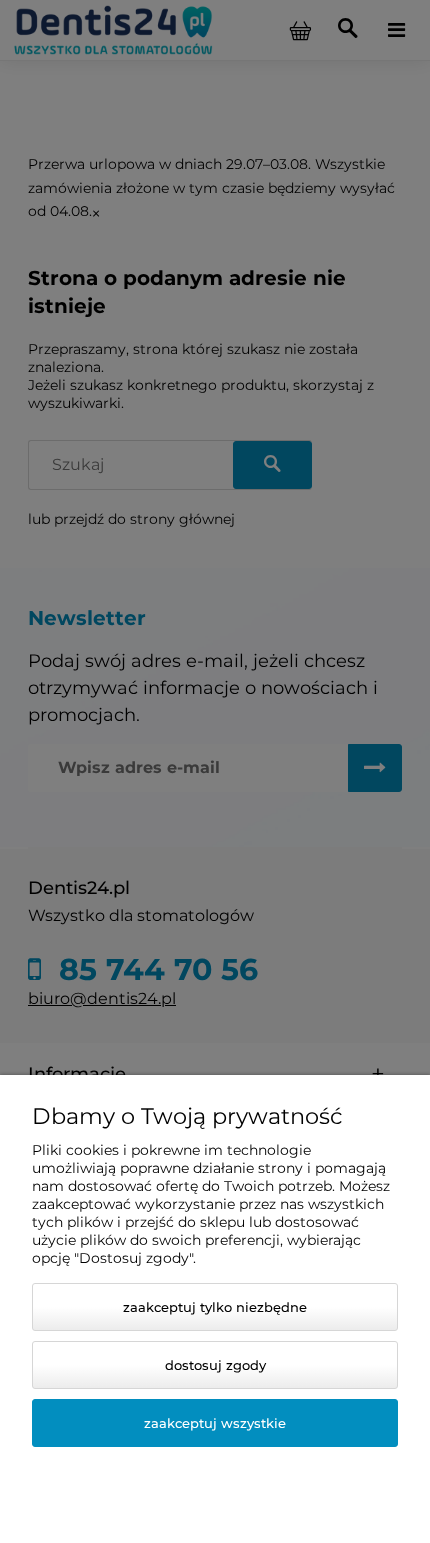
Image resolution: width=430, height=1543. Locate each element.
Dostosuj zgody (215, 1365)
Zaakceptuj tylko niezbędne (215, 1307)
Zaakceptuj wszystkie (215, 1423)
